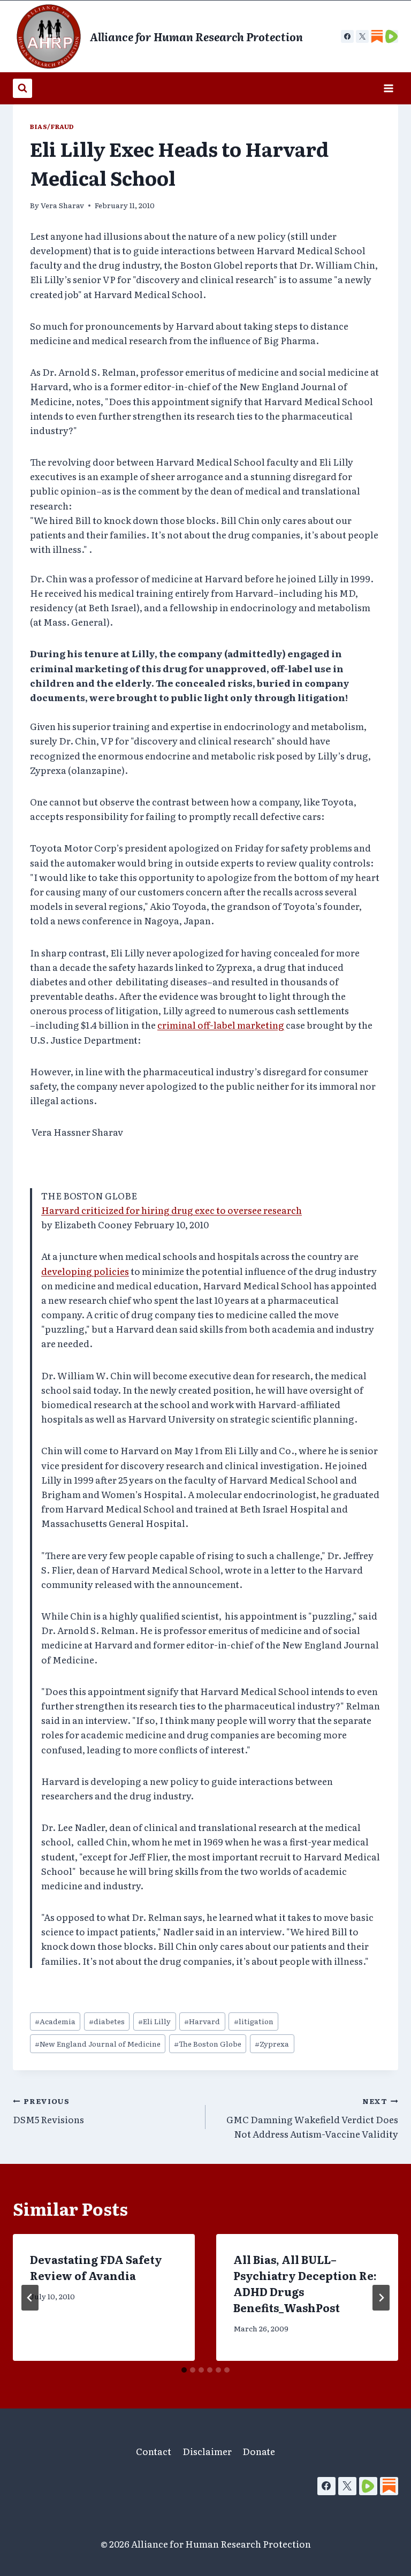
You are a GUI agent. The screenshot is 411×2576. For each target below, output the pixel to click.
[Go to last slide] (30, 2298)
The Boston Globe (208, 2043)
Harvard (202, 2021)
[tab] (184, 2370)
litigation (254, 2021)
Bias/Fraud (52, 126)
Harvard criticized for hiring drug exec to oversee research (172, 1210)
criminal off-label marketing (221, 1025)
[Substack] (389, 2486)
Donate (259, 2451)
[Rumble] (368, 2486)
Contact (154, 2451)
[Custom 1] (377, 36)
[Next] (381, 2298)
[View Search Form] (22, 88)
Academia (55, 2021)
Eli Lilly (154, 2021)
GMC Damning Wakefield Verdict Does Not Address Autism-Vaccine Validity (312, 2118)
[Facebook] (347, 36)
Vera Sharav (62, 205)
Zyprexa (272, 2043)
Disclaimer (207, 2451)
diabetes (107, 2021)
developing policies (85, 1271)
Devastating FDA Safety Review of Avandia (96, 2267)
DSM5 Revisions (48, 2111)
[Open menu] (388, 88)
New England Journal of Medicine (98, 2043)
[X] (362, 36)
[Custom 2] (392, 36)
